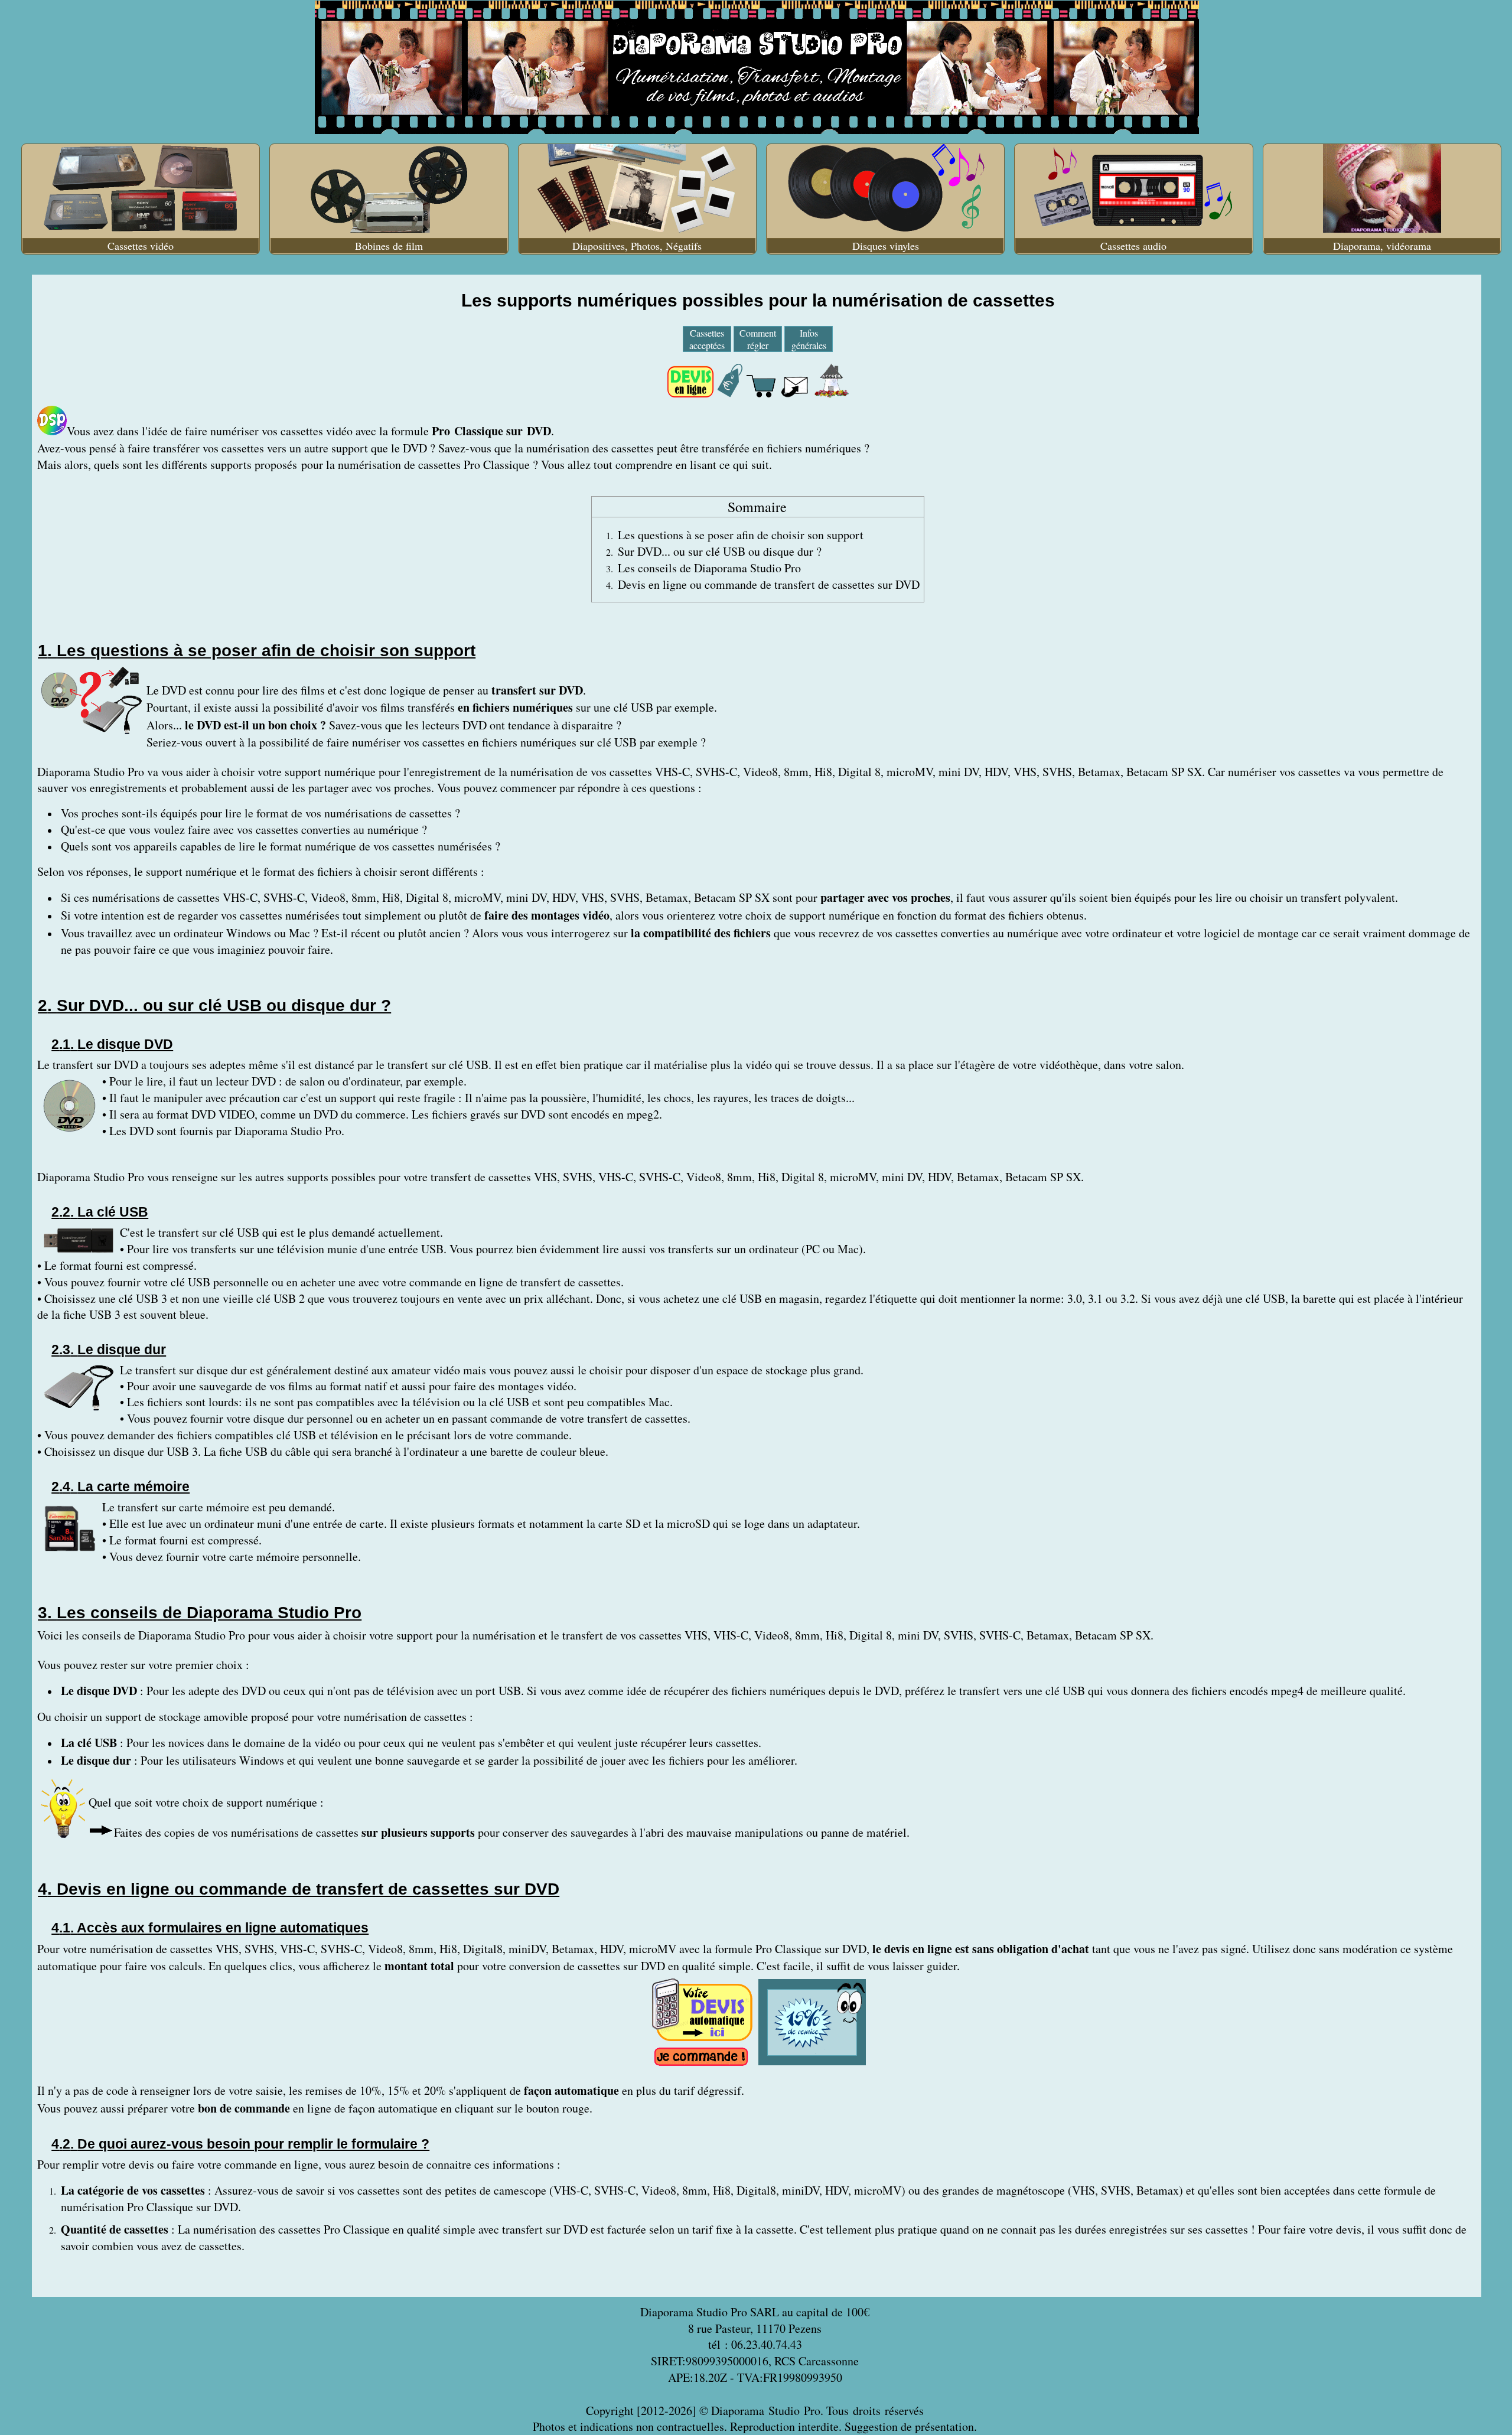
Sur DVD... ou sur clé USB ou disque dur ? (720, 551)
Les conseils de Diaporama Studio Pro (709, 568)
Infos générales (809, 339)
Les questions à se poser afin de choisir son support (741, 535)
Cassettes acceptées (707, 339)
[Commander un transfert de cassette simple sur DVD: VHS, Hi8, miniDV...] (701, 2063)
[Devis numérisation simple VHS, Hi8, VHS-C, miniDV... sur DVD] (702, 2040)
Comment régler (758, 339)
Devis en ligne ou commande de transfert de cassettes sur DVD (769, 584)
